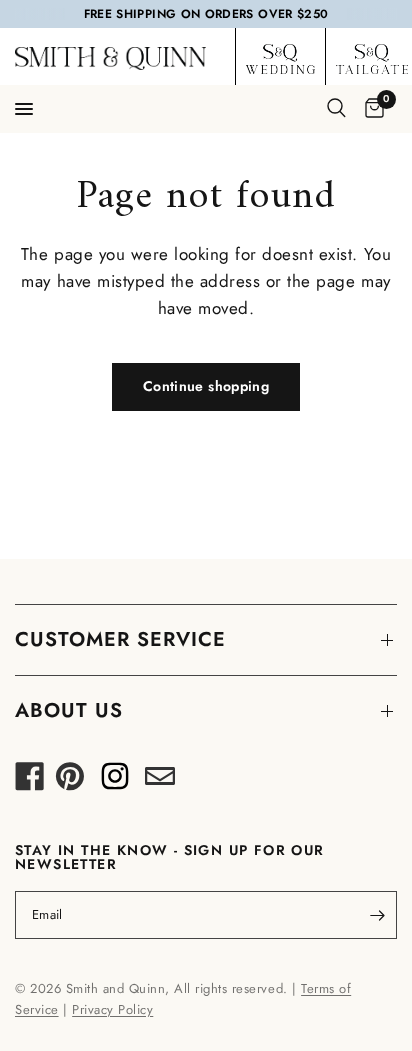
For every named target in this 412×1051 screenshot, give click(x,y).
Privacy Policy (112, 1009)
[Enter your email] (377, 915)
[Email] (160, 782)
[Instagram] (115, 782)
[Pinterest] (70, 782)
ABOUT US (69, 710)
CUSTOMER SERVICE (120, 639)
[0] (371, 109)
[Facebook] (30, 782)
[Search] (336, 108)
